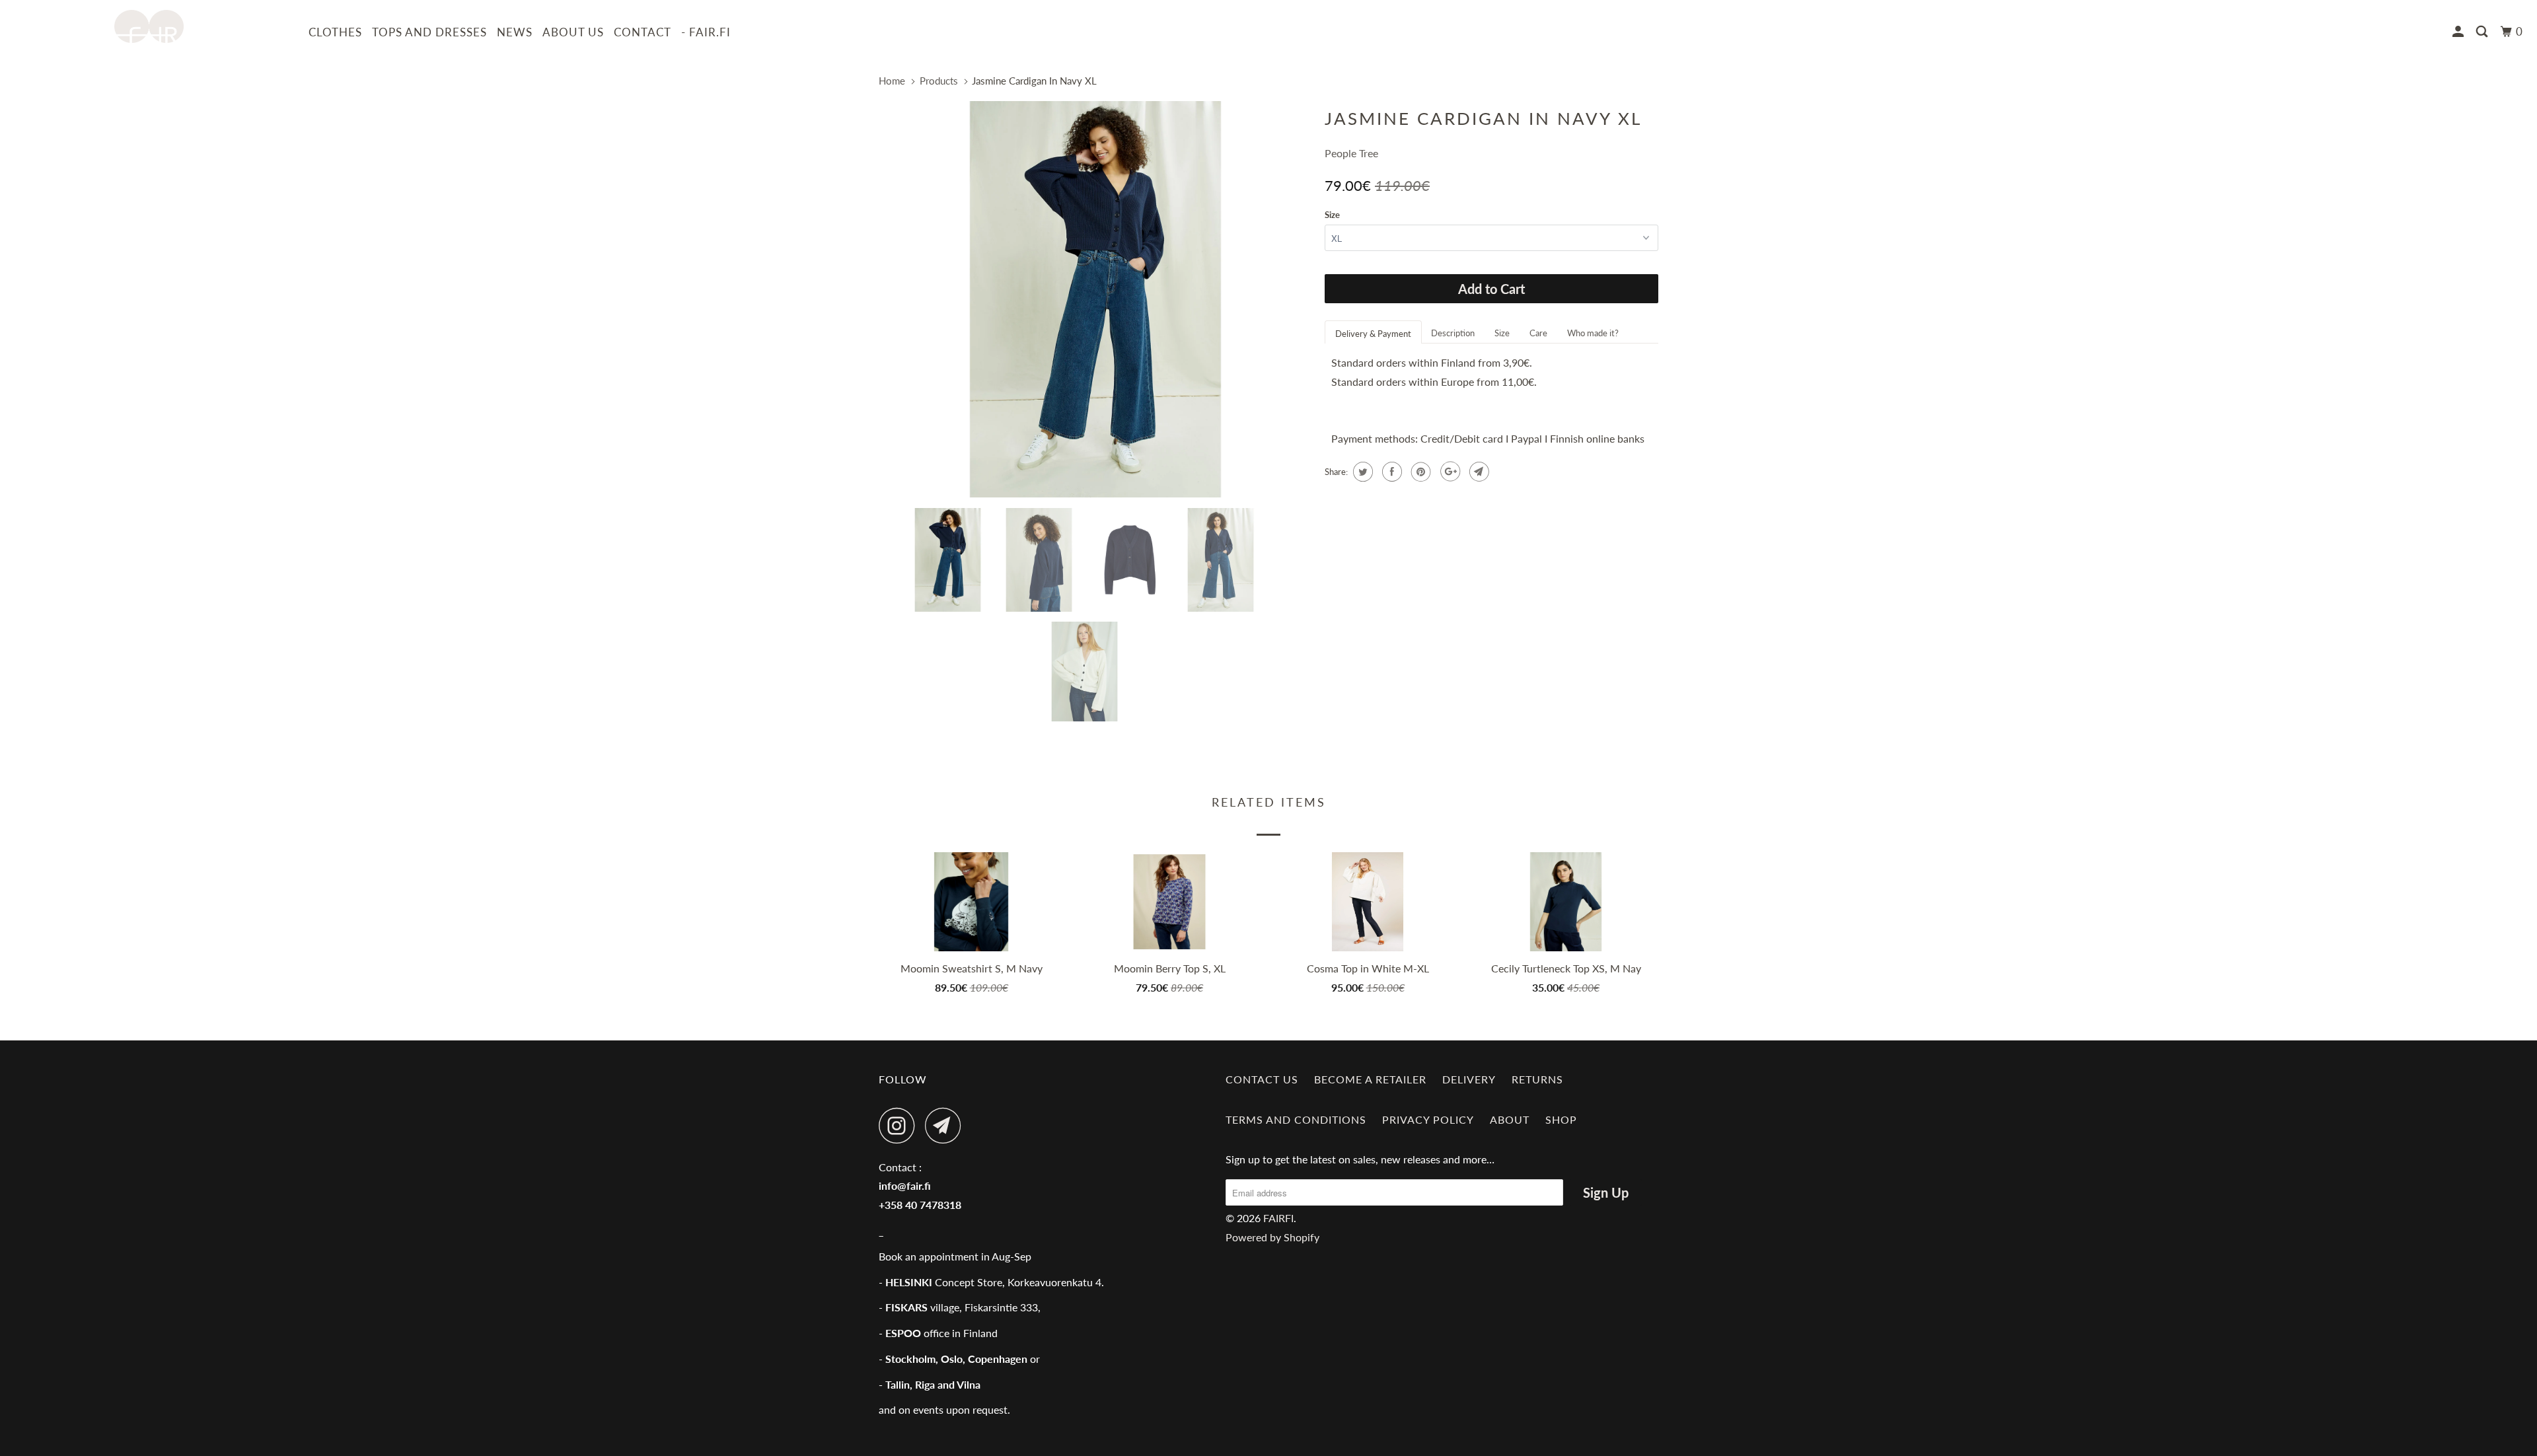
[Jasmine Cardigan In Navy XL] (1095, 299)
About (1510, 1119)
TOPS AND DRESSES (429, 32)
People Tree (1351, 153)
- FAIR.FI (706, 32)
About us (573, 32)
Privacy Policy (1428, 1119)
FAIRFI (1278, 1218)
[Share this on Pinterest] (1419, 472)
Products (939, 81)
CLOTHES (335, 32)
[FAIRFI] (149, 26)
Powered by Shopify (1272, 1237)
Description (1453, 333)
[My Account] (2459, 32)
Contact (643, 32)
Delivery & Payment (1373, 334)
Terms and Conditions (1296, 1119)
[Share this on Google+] (1449, 472)
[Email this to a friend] (1478, 472)
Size (1332, 215)
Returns (1537, 1079)
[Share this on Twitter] (1361, 472)
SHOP (1561, 1119)
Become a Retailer (1370, 1079)
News (515, 32)
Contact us (1262, 1079)
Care (1538, 333)
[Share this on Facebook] (1390, 472)
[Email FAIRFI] (947, 1125)
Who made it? (1593, 333)
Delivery (1469, 1079)
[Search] (2483, 32)
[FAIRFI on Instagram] (901, 1125)
